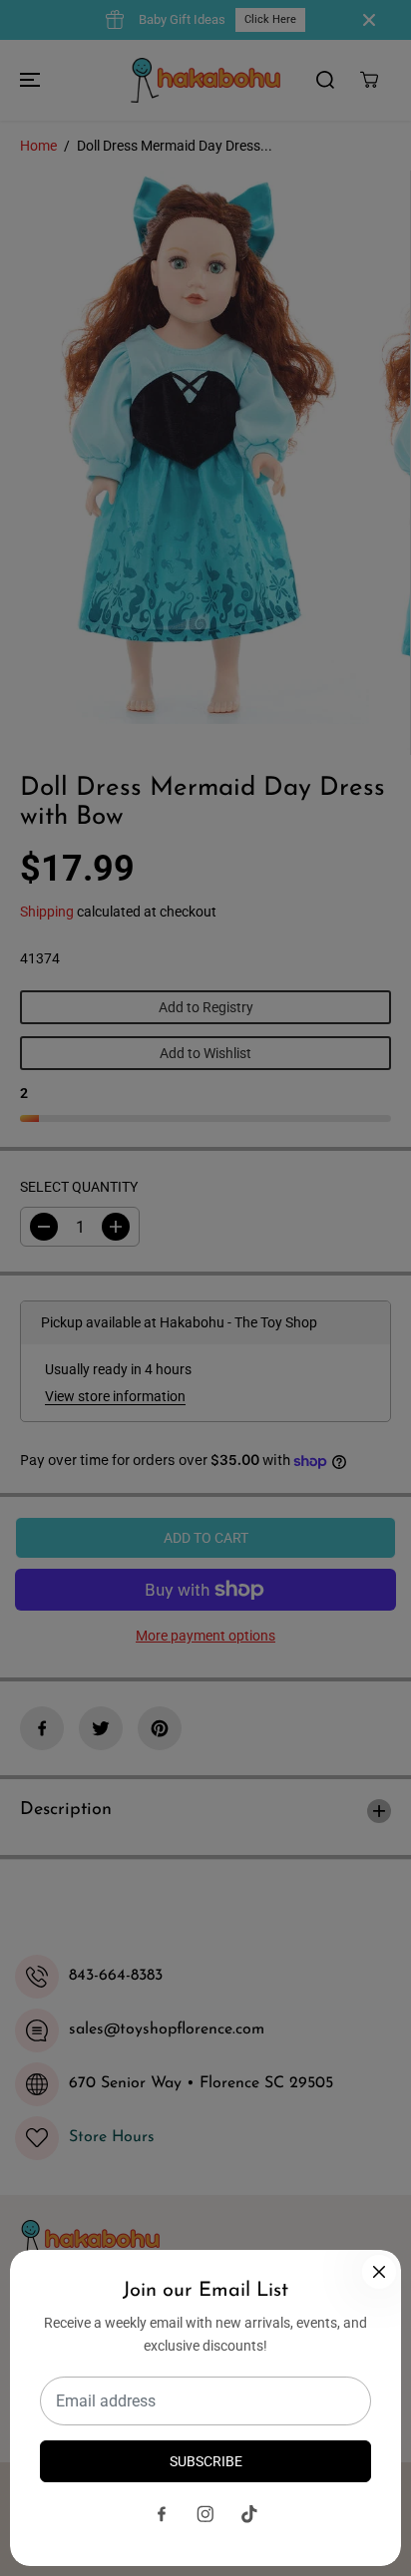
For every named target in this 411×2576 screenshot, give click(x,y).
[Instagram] (205, 2514)
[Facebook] (162, 2514)
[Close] (379, 2272)
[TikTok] (249, 2514)
